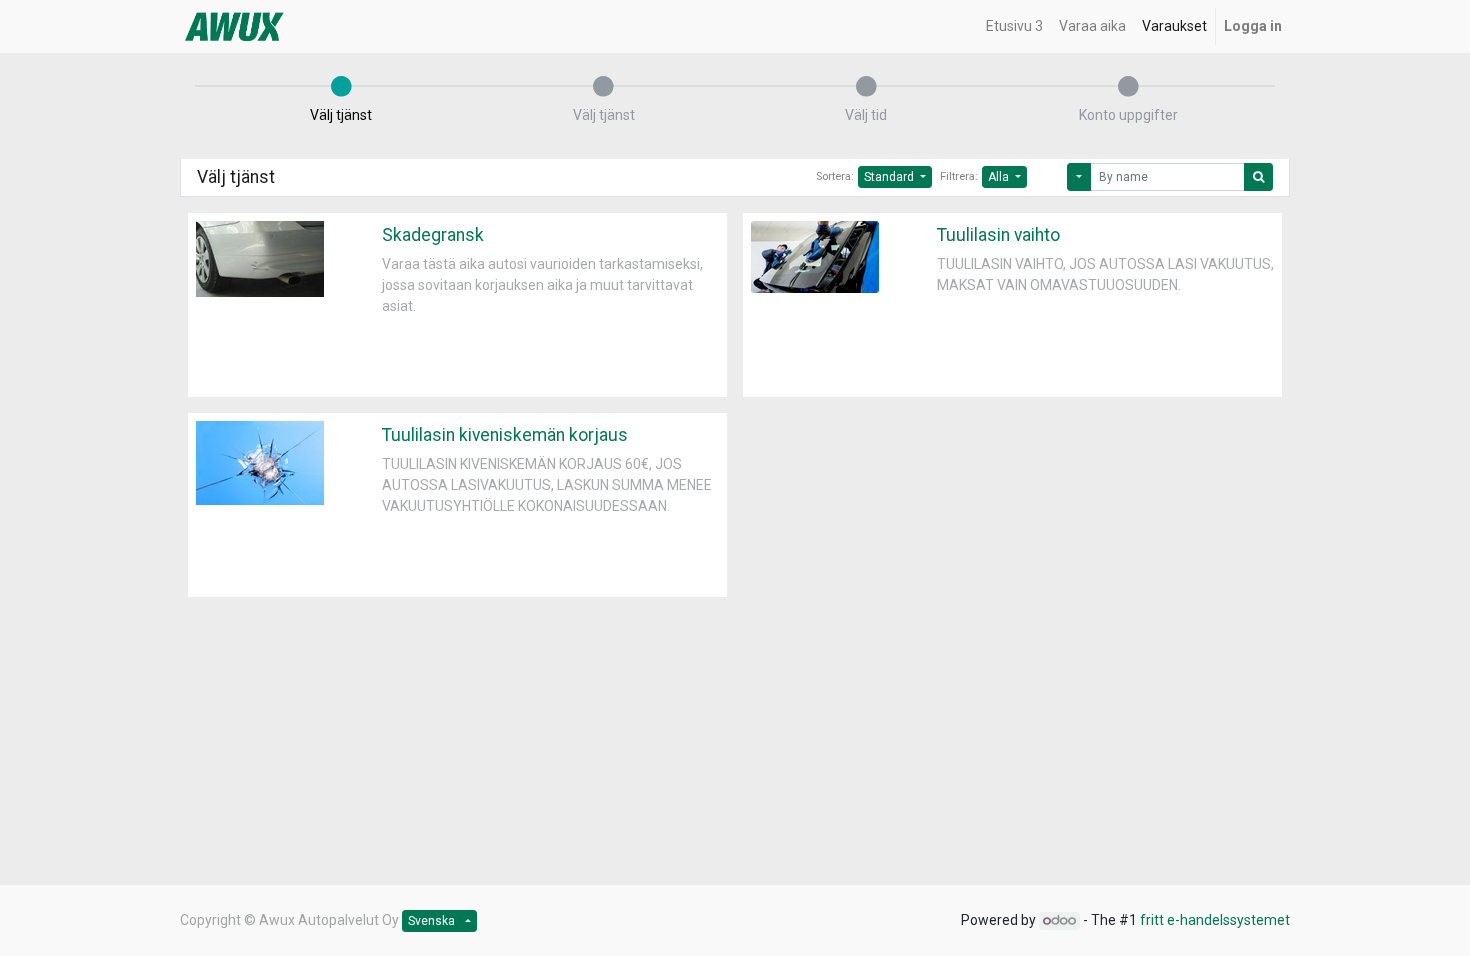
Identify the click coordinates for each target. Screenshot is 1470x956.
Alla (1000, 177)
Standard (890, 177)
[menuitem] (1014, 26)
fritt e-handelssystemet (1215, 920)
